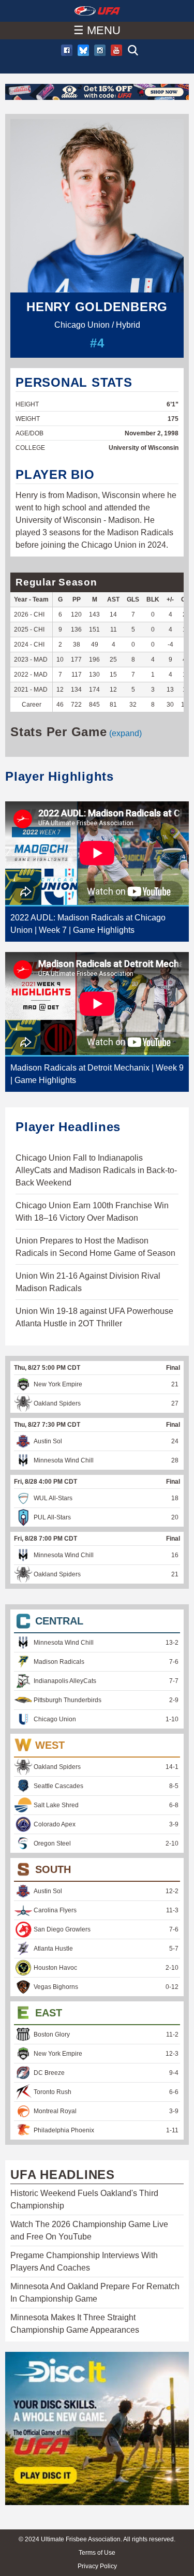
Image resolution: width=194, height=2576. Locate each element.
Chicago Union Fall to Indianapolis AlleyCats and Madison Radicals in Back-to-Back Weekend (96, 1170)
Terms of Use (97, 2553)
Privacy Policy (97, 2566)
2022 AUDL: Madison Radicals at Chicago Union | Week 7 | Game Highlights (88, 924)
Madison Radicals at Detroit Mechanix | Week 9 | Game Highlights (97, 1074)
